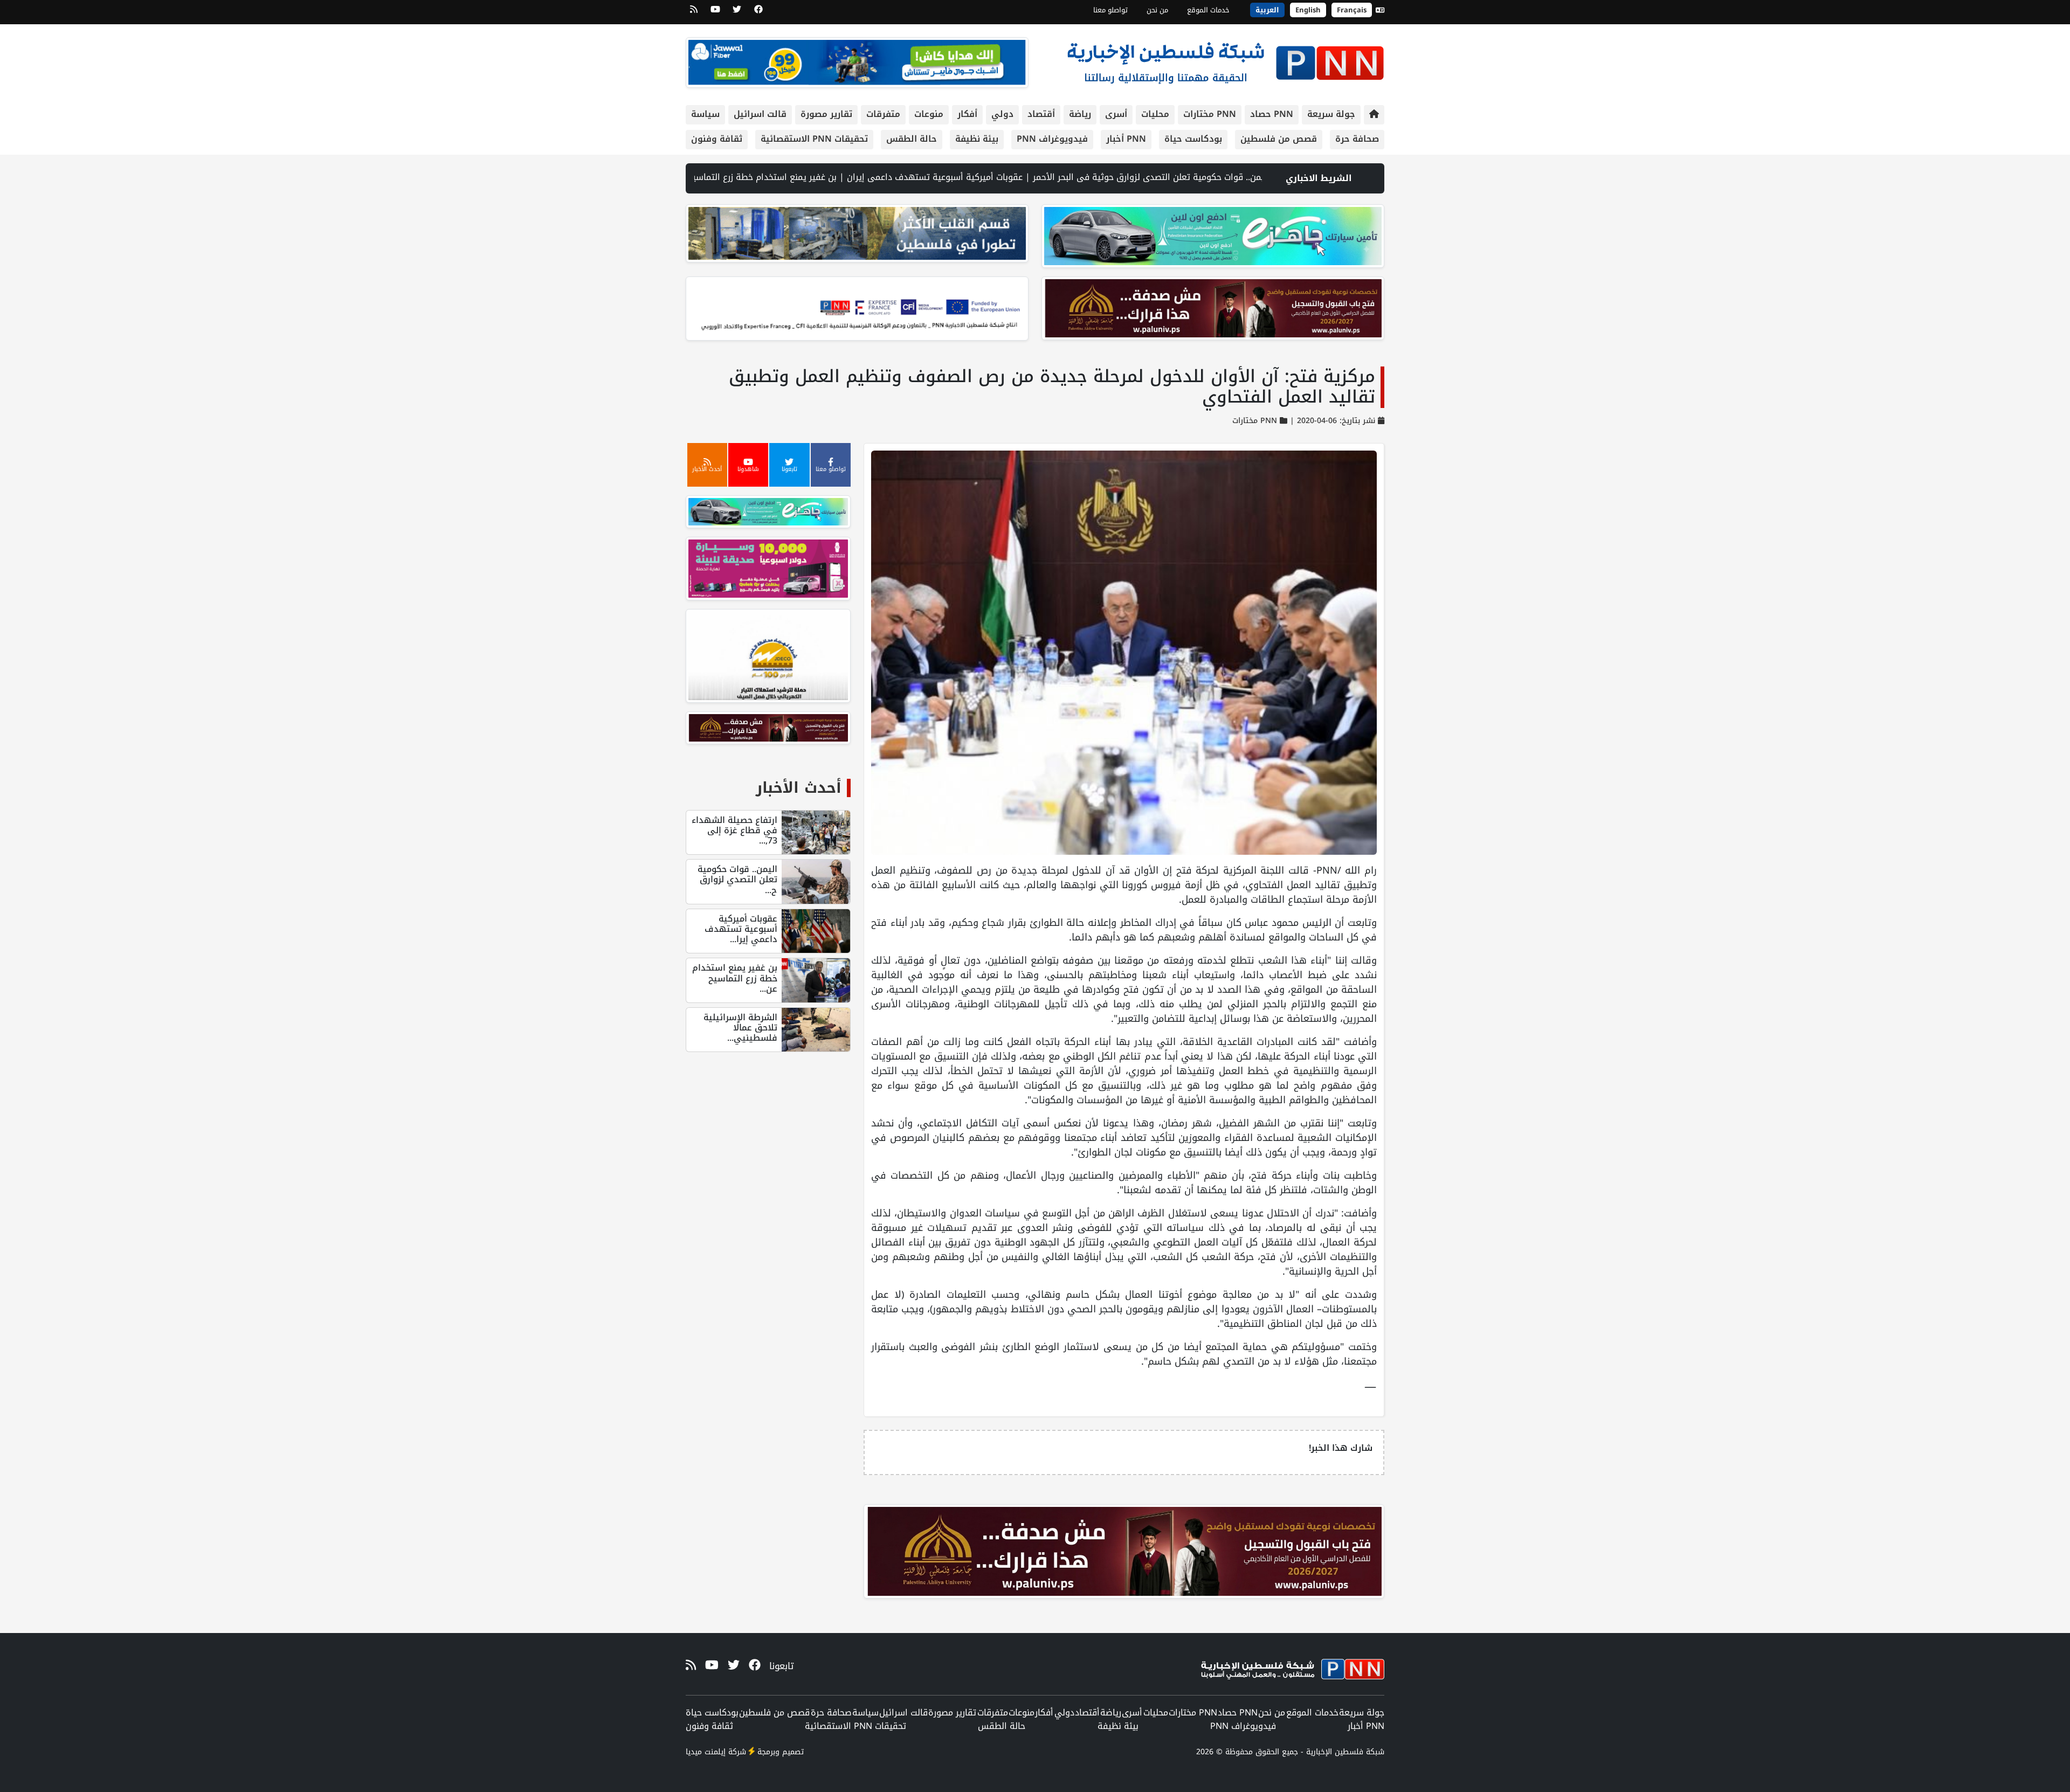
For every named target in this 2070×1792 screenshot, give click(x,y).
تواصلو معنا (1110, 10)
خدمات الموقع (1208, 10)
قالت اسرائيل (760, 114)
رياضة (1080, 114)
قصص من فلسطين (1279, 139)
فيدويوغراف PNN (1052, 139)
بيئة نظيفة (977, 139)
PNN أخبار (1126, 139)
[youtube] (715, 13)
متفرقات (883, 114)
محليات (1155, 114)
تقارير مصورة (826, 114)
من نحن (1157, 10)
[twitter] (737, 13)
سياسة (705, 114)
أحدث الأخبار (799, 788)
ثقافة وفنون (717, 139)
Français (1352, 10)
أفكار (967, 114)
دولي (1002, 114)
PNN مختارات (1210, 114)
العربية (1267, 10)
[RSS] (694, 13)
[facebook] (758, 13)
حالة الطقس (912, 139)
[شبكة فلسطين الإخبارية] (1225, 60)
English (1308, 10)
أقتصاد (1041, 114)
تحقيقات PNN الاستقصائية (814, 139)
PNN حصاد (1272, 114)
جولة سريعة (1331, 114)
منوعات (929, 114)
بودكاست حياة (1193, 139)
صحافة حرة (1357, 139)
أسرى (1116, 114)
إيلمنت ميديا (706, 1752)
